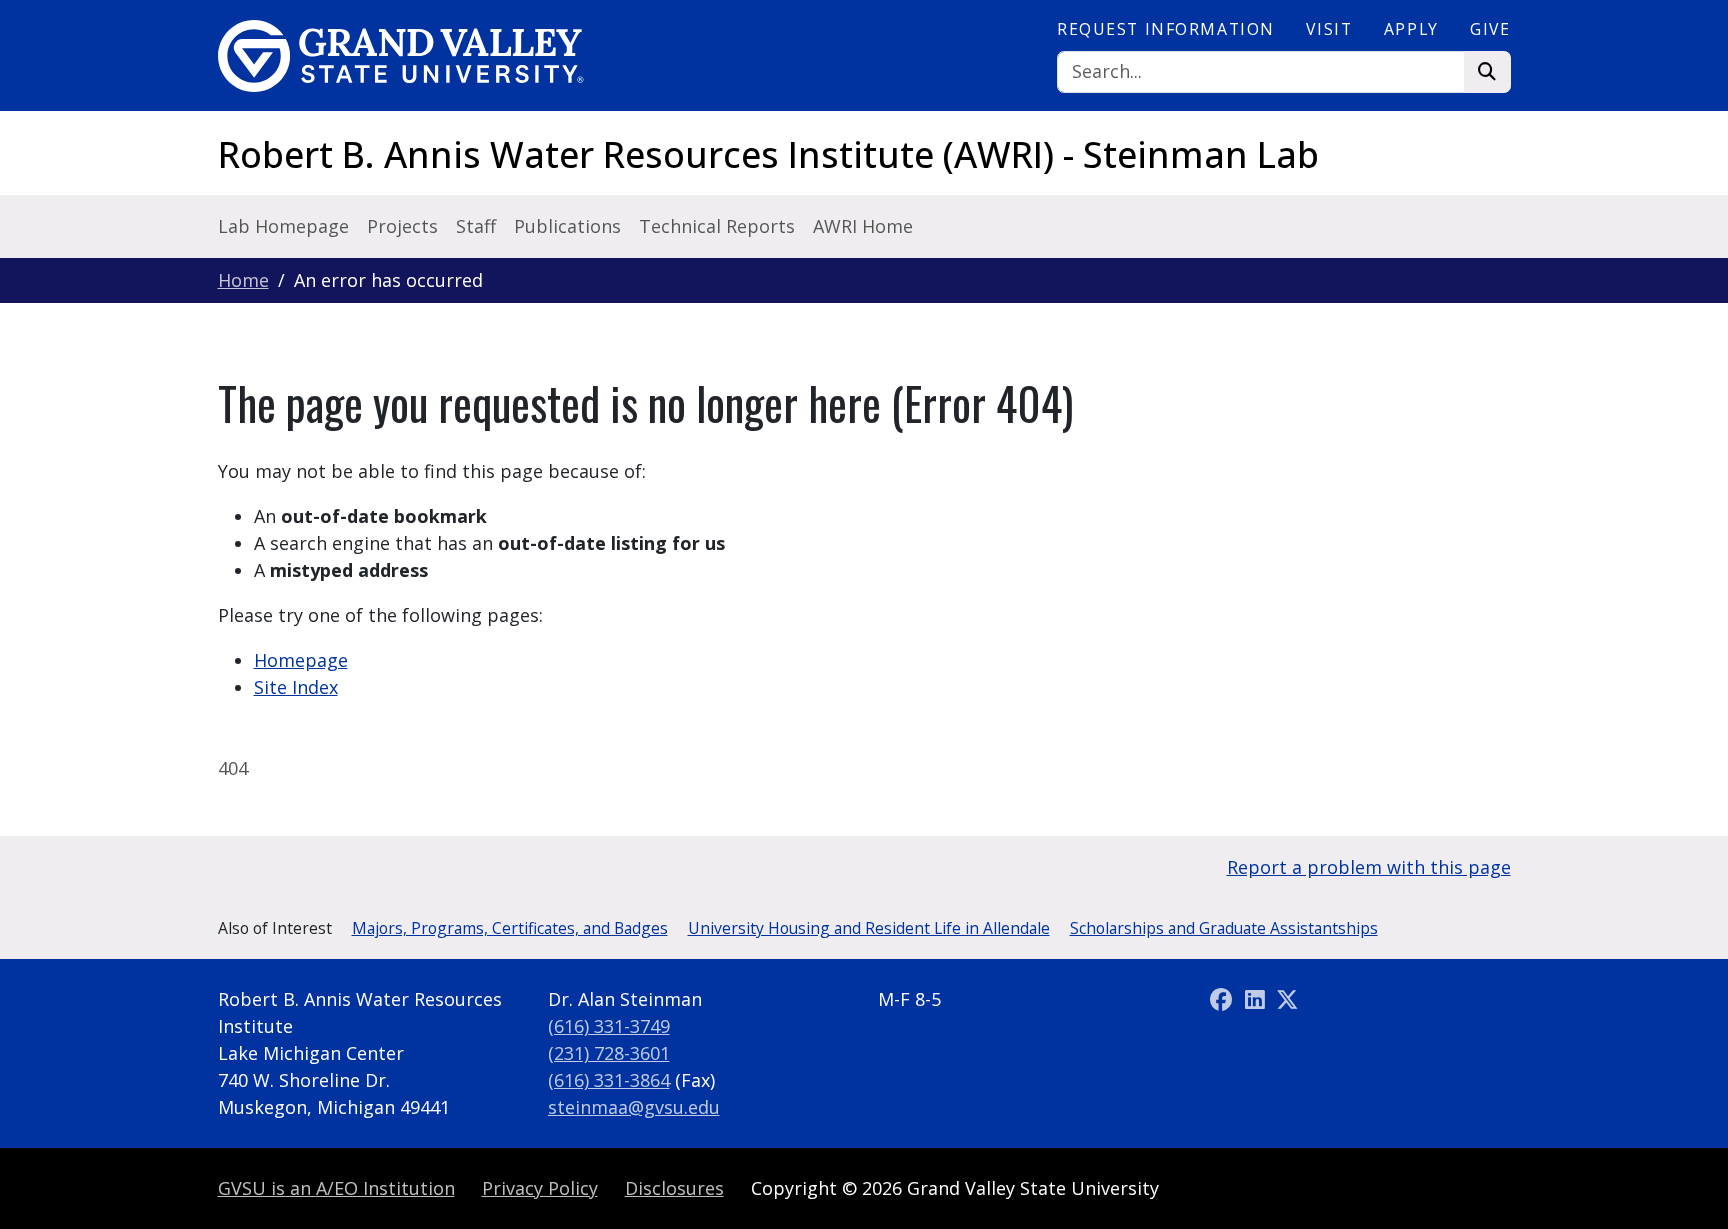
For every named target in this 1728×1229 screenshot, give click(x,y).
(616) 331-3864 (609, 1080)
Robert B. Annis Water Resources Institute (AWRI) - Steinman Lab (768, 154)
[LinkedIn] (1257, 999)
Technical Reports (717, 226)
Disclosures (674, 1188)
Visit (1329, 29)
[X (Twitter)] (1288, 999)
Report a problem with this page (1369, 867)
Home (243, 280)
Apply (1411, 29)
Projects (402, 226)
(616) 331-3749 (609, 1026)
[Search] (1487, 72)
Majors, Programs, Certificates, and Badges (510, 928)
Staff (476, 226)
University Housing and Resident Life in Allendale (869, 928)
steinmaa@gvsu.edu (634, 1107)
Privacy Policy (540, 1188)
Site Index (296, 687)
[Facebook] (1224, 999)
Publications (567, 226)
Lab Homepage (283, 226)
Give (1490, 29)
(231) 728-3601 (609, 1053)
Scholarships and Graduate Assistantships (1224, 928)
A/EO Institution (336, 1188)
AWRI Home (863, 226)
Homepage (301, 660)
